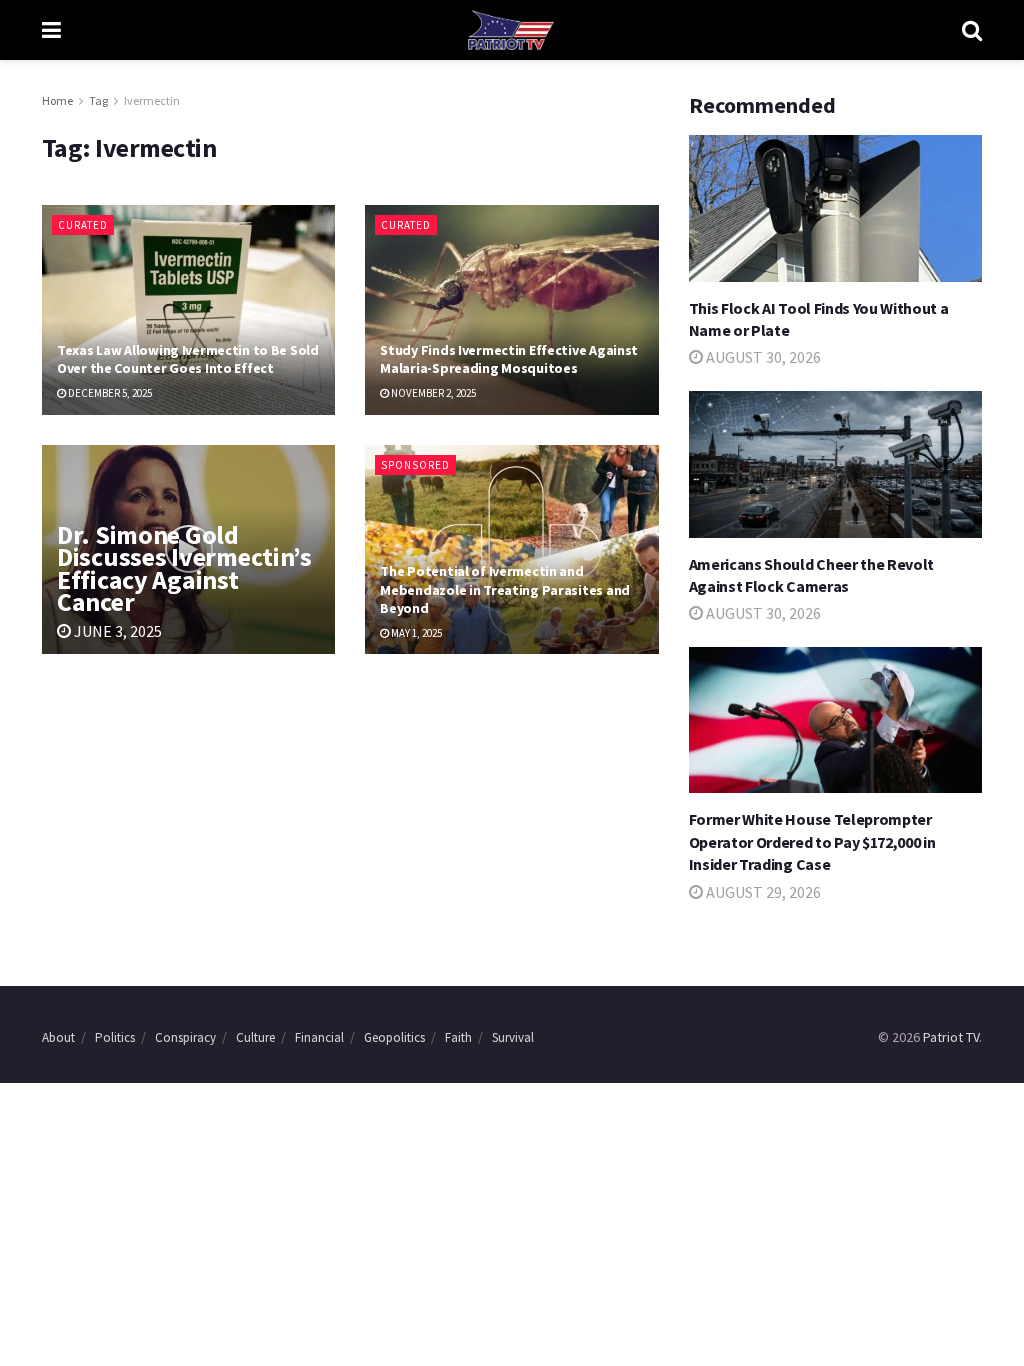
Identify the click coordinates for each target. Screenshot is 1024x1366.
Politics (115, 1037)
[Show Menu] (51, 30)
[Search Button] (972, 30)
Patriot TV (951, 1037)
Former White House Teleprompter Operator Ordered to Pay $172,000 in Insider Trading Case (812, 841)
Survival (513, 1037)
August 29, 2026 (762, 892)
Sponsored (415, 465)
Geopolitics (394, 1037)
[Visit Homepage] (511, 30)
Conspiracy (185, 1037)
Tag (98, 100)
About (58, 1037)
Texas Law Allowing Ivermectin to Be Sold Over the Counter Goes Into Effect (188, 359)
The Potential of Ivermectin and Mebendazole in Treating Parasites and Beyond (505, 589)
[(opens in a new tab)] (835, 464)
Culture (255, 1037)
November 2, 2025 (432, 393)
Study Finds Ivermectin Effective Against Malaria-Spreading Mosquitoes (509, 359)
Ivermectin (152, 100)
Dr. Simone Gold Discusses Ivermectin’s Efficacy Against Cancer (184, 568)
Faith (458, 1037)
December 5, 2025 (109, 393)
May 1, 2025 (415, 633)
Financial (319, 1037)
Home (57, 100)
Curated (83, 225)
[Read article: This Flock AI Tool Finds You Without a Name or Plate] (835, 208)
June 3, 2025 (116, 631)
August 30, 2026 (762, 357)
